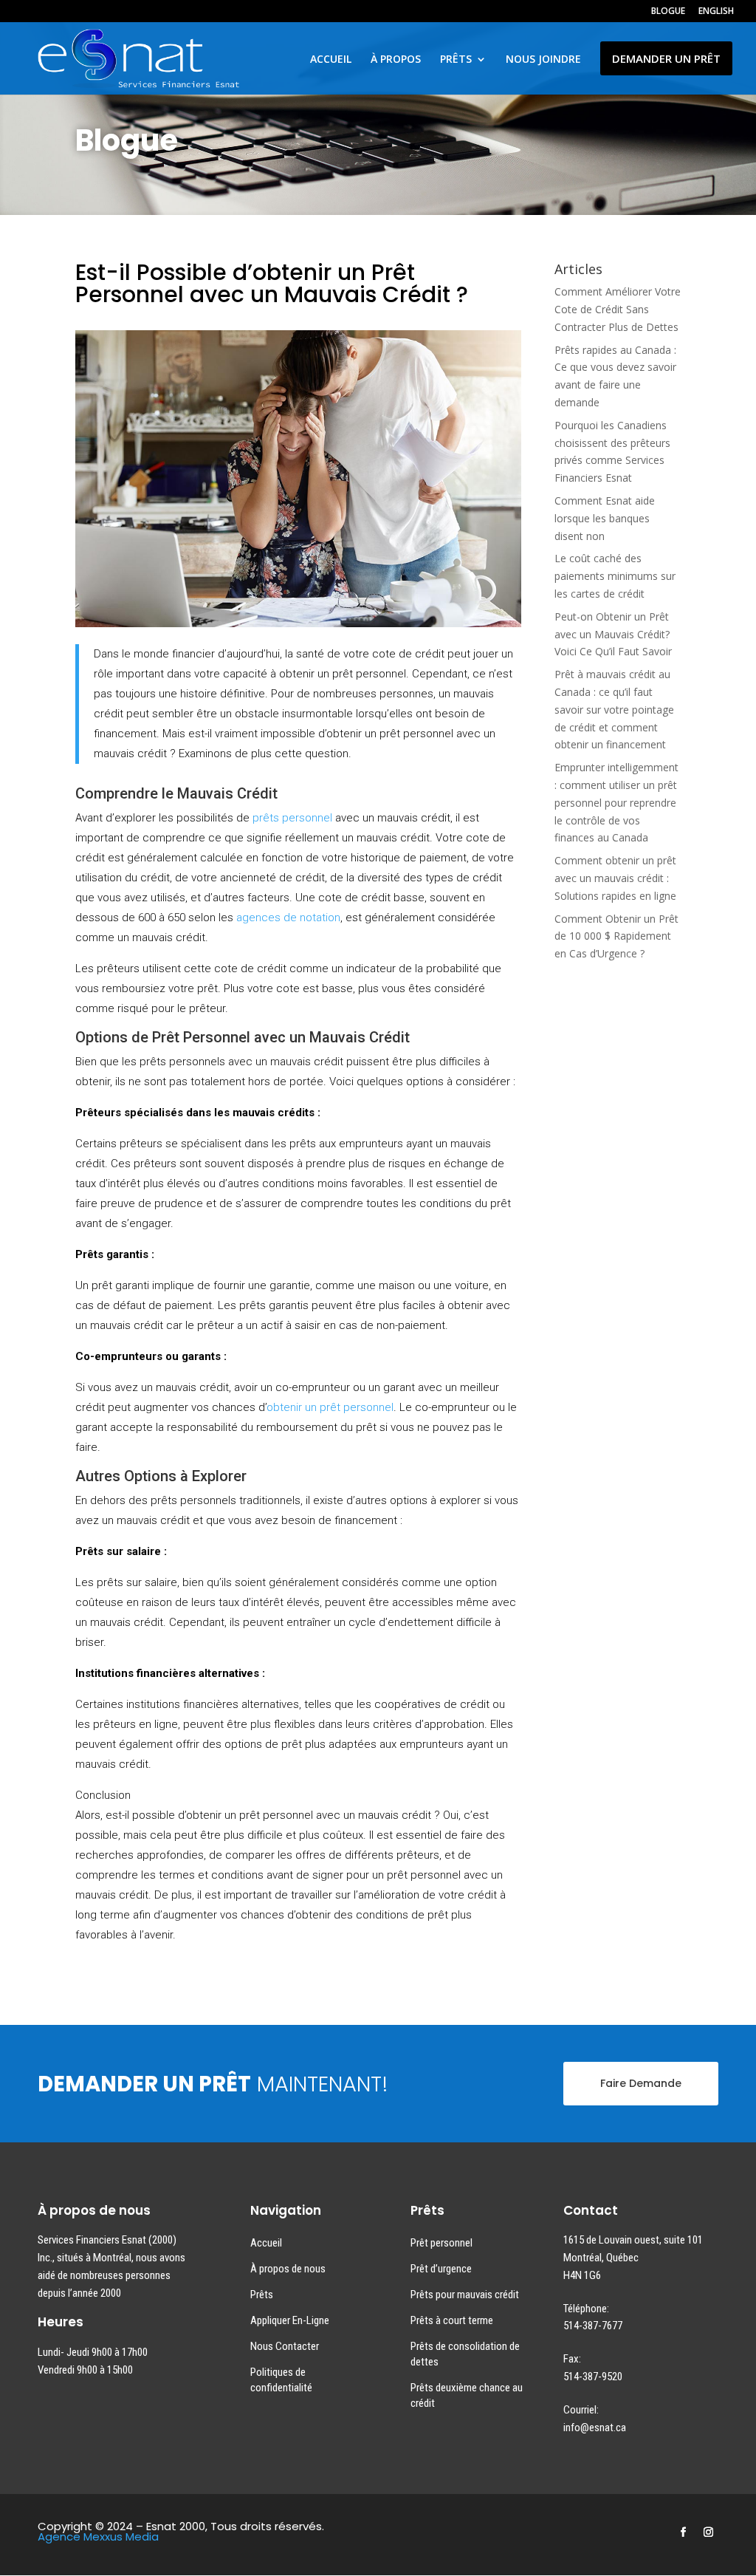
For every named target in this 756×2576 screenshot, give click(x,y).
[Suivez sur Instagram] (709, 2532)
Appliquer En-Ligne (290, 2320)
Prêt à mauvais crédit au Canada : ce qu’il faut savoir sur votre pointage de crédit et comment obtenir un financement (614, 709)
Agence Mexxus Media (98, 2536)
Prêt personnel (441, 2243)
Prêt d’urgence (441, 2269)
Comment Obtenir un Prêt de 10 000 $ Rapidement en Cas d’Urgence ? (616, 936)
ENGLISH (716, 12)
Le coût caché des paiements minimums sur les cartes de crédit (615, 576)
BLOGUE (668, 12)
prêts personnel (292, 818)
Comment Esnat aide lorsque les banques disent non (605, 518)
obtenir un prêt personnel (330, 1407)
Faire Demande (641, 2083)
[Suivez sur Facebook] (684, 2532)
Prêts (262, 2295)
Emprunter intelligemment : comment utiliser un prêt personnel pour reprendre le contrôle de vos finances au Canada (616, 802)
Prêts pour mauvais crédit (465, 2295)
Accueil (266, 2243)
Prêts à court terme (452, 2320)
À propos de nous (288, 2269)
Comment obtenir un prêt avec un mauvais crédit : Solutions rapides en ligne (615, 878)
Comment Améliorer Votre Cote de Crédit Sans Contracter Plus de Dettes (618, 309)
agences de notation (288, 918)
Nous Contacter (285, 2346)
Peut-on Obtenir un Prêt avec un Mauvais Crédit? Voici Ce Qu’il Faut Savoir (613, 634)
